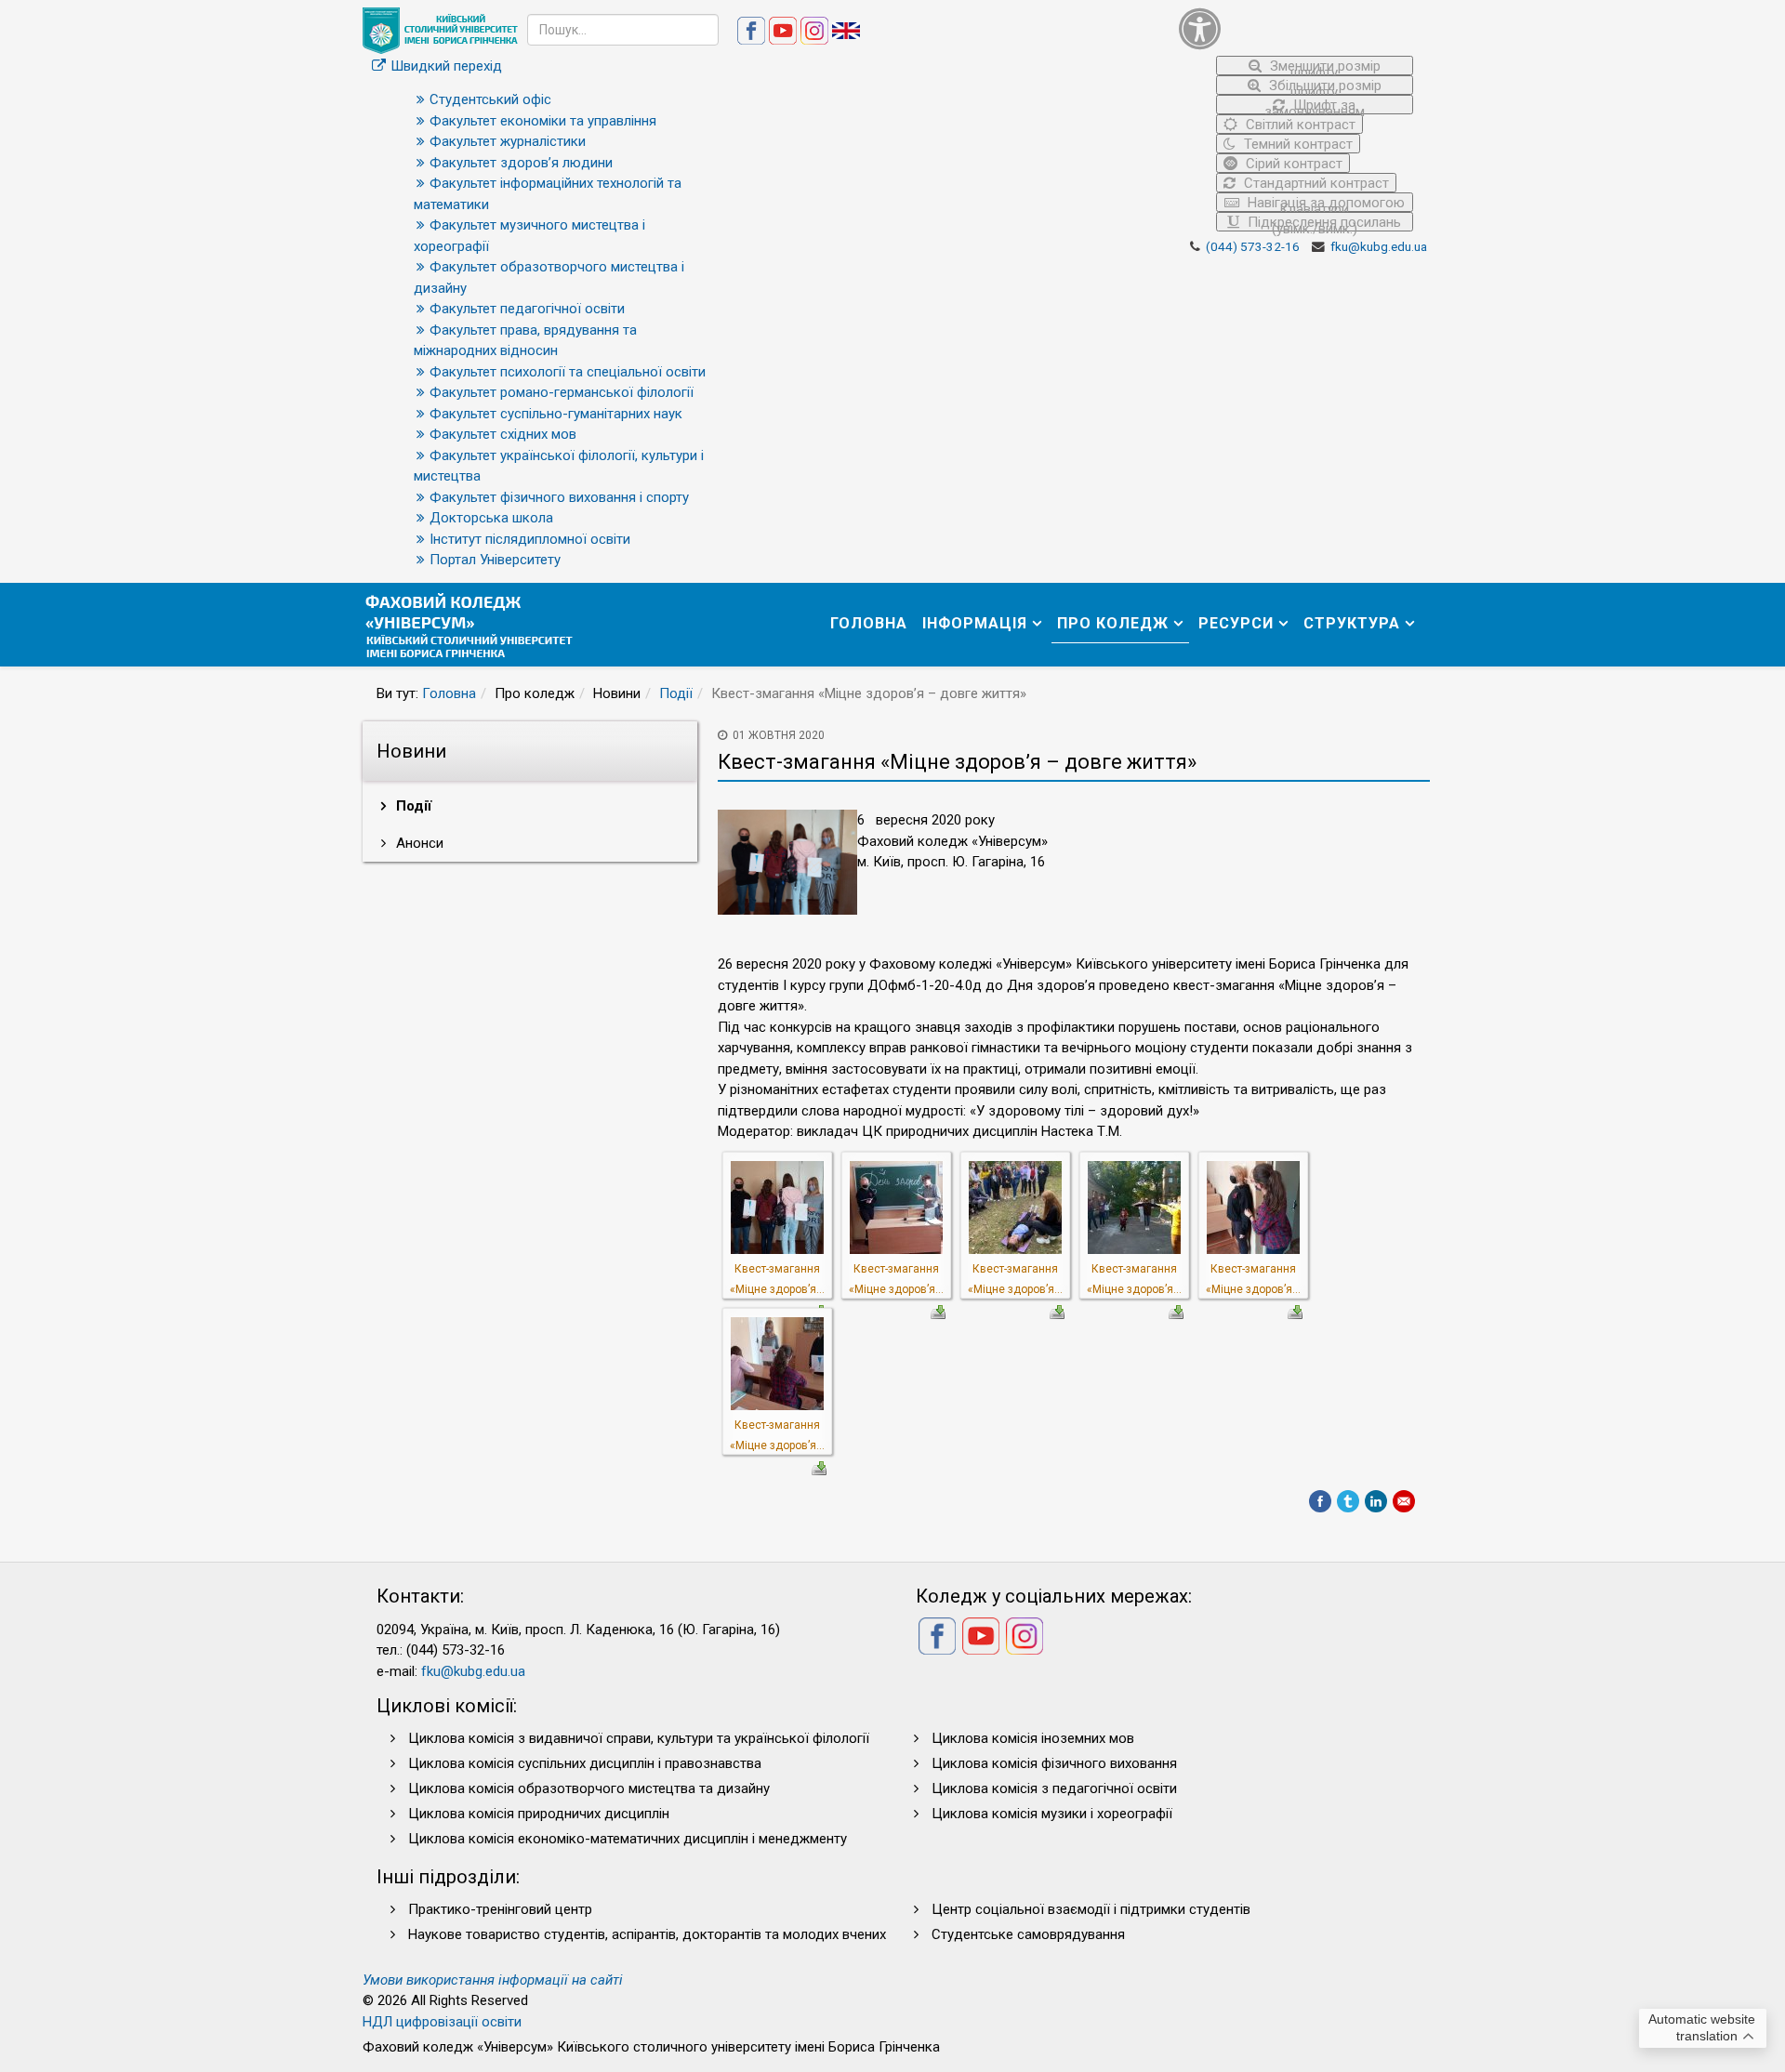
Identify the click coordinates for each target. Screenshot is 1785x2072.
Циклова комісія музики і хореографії (1052, 1814)
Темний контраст (1296, 144)
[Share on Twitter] (1348, 1501)
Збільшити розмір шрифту (1323, 86)
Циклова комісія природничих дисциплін (539, 1814)
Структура (1352, 623)
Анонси (418, 843)
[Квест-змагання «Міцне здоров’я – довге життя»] (777, 1207)
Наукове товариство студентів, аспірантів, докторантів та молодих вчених (647, 1934)
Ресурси (1236, 623)
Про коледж (1113, 623)
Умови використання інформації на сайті (493, 1980)
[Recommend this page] (1404, 1501)
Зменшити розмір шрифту (1323, 66)
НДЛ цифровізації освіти (442, 2022)
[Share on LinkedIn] (1376, 1501)
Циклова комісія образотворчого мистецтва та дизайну (589, 1788)
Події (676, 693)
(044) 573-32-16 (1253, 246)
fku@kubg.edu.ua (1379, 246)
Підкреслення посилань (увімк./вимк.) (1322, 223)
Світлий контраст (1299, 125)
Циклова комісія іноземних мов (1033, 1738)
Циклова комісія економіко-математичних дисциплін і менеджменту (628, 1839)
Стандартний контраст (1315, 183)
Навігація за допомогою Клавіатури (1324, 203)
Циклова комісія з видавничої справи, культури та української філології (639, 1738)
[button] (1296, 28)
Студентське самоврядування (1028, 1934)
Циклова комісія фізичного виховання (1054, 1763)
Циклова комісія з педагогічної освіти (1054, 1788)
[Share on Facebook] (1320, 1501)
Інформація (975, 623)
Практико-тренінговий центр (500, 1909)
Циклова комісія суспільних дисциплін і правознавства (585, 1763)
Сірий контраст (1292, 164)
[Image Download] (938, 1311)
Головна (869, 623)
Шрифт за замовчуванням (1315, 106)
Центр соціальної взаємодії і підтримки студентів (1091, 1909)
